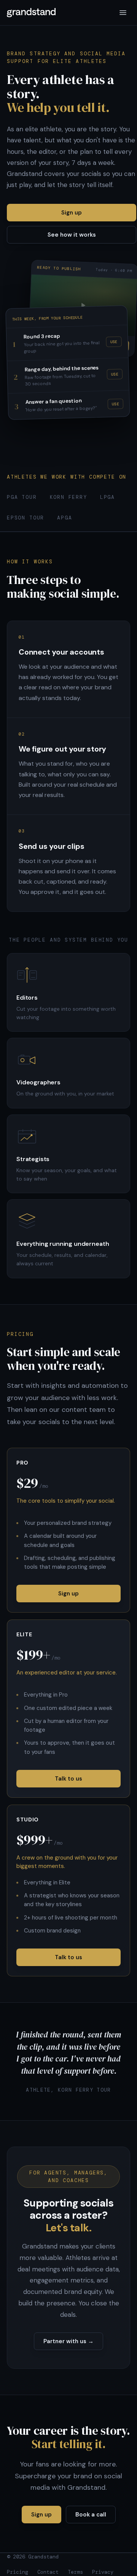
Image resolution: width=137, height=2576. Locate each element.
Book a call (91, 2515)
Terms (75, 2572)
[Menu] (123, 13)
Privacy (103, 2572)
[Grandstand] (31, 13)
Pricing (18, 2572)
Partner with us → (68, 2341)
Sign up (72, 213)
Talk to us (68, 1779)
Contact (48, 2572)
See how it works (72, 235)
